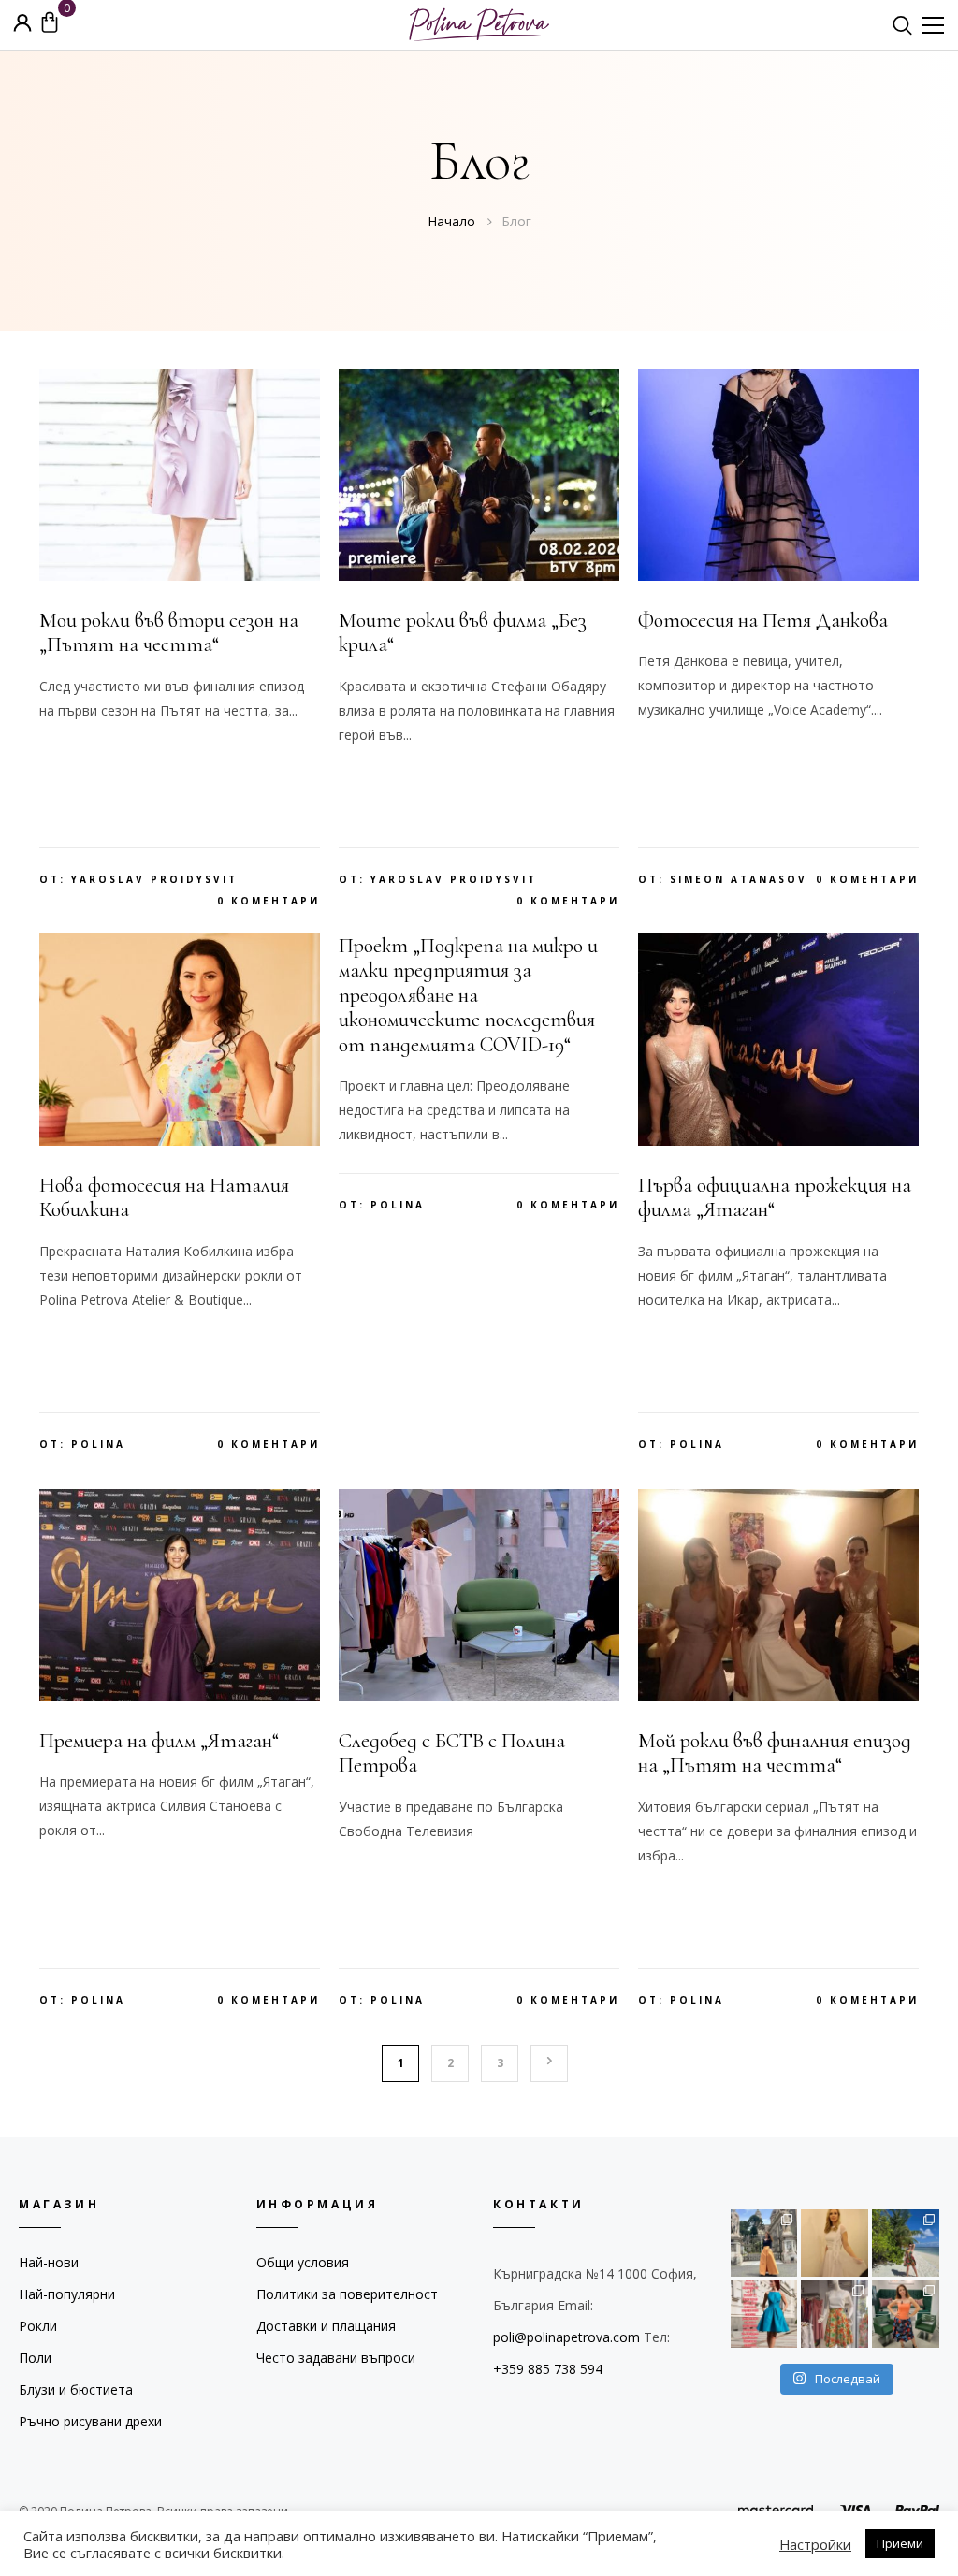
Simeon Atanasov (739, 879)
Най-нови (49, 2262)
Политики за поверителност (347, 2294)
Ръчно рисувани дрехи (90, 2421)
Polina (98, 1444)
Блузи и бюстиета (76, 2389)
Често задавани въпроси (336, 2358)
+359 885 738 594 (548, 2369)
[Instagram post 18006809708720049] (906, 2314)
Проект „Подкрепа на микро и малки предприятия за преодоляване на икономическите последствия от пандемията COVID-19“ (468, 995)
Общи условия (303, 2262)
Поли (35, 2358)
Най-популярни (67, 2294)
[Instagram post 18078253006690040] (835, 2243)
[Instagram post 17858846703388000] (764, 2314)
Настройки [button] (815, 2544)
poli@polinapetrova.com (566, 2337)
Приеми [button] (900, 2543)
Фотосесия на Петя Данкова (763, 620)
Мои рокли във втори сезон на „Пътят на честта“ (169, 632)
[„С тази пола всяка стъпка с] (764, 2243)
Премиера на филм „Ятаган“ (159, 1741)
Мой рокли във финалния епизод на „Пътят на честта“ (775, 1753)
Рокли (38, 2326)
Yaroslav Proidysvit (154, 879)
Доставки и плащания (326, 2326)
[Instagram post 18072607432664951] (835, 2314)
